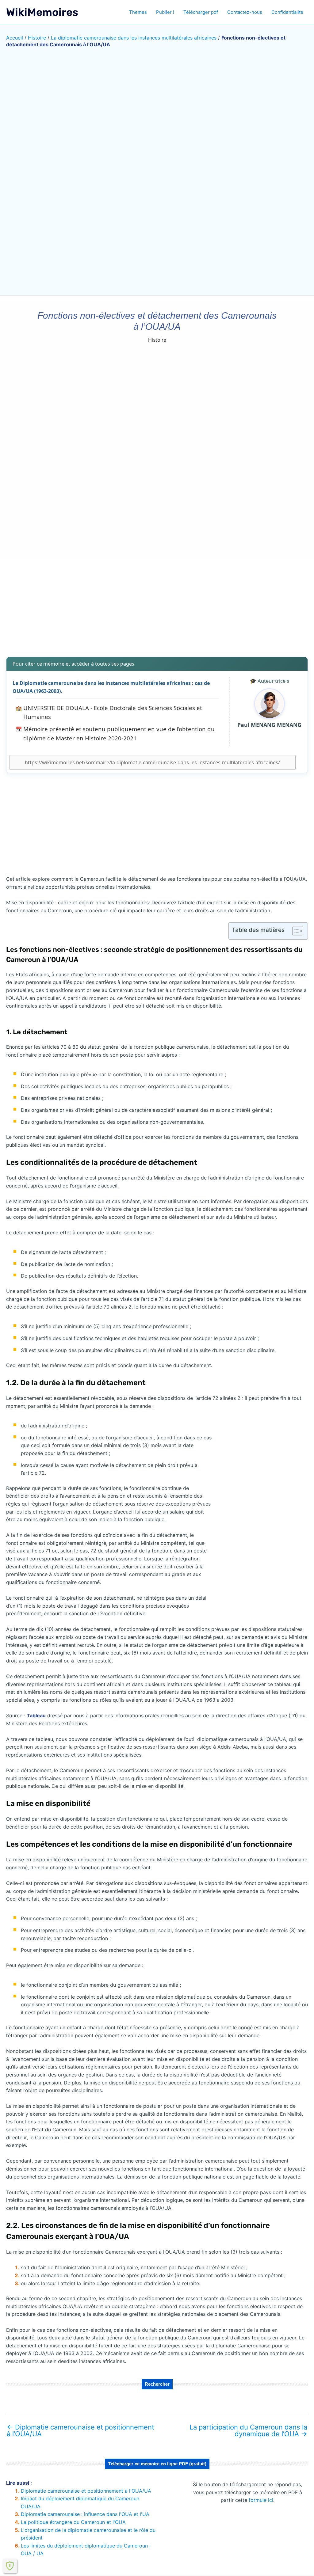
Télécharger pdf (201, 12)
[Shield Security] (10, 2566)
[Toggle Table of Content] (295, 931)
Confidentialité (287, 12)
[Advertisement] (157, 604)
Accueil (15, 38)
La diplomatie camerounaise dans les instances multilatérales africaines (134, 38)
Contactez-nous (245, 12)
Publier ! (165, 12)
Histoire (37, 38)
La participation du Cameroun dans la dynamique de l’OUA (248, 2430)
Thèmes (138, 12)
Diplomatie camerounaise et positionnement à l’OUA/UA (80, 2430)
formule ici (261, 2500)
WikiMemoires (42, 12)
